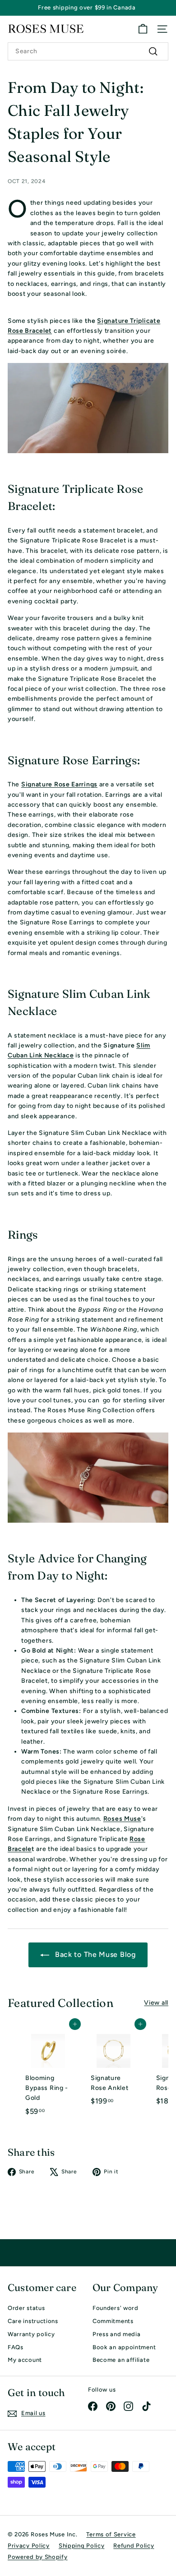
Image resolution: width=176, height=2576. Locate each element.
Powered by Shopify (38, 2557)
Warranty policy (31, 2334)
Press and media (117, 2334)
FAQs (16, 2347)
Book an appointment (124, 2347)
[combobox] (88, 51)
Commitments (113, 2321)
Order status (26, 2308)
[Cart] (143, 29)
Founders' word (116, 2308)
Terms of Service (111, 2534)
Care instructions (33, 2321)
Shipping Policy (82, 2546)
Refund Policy (134, 2546)
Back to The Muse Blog (94, 1954)
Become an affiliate (121, 2360)
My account (25, 2360)
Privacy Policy (29, 2546)
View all (156, 2003)
